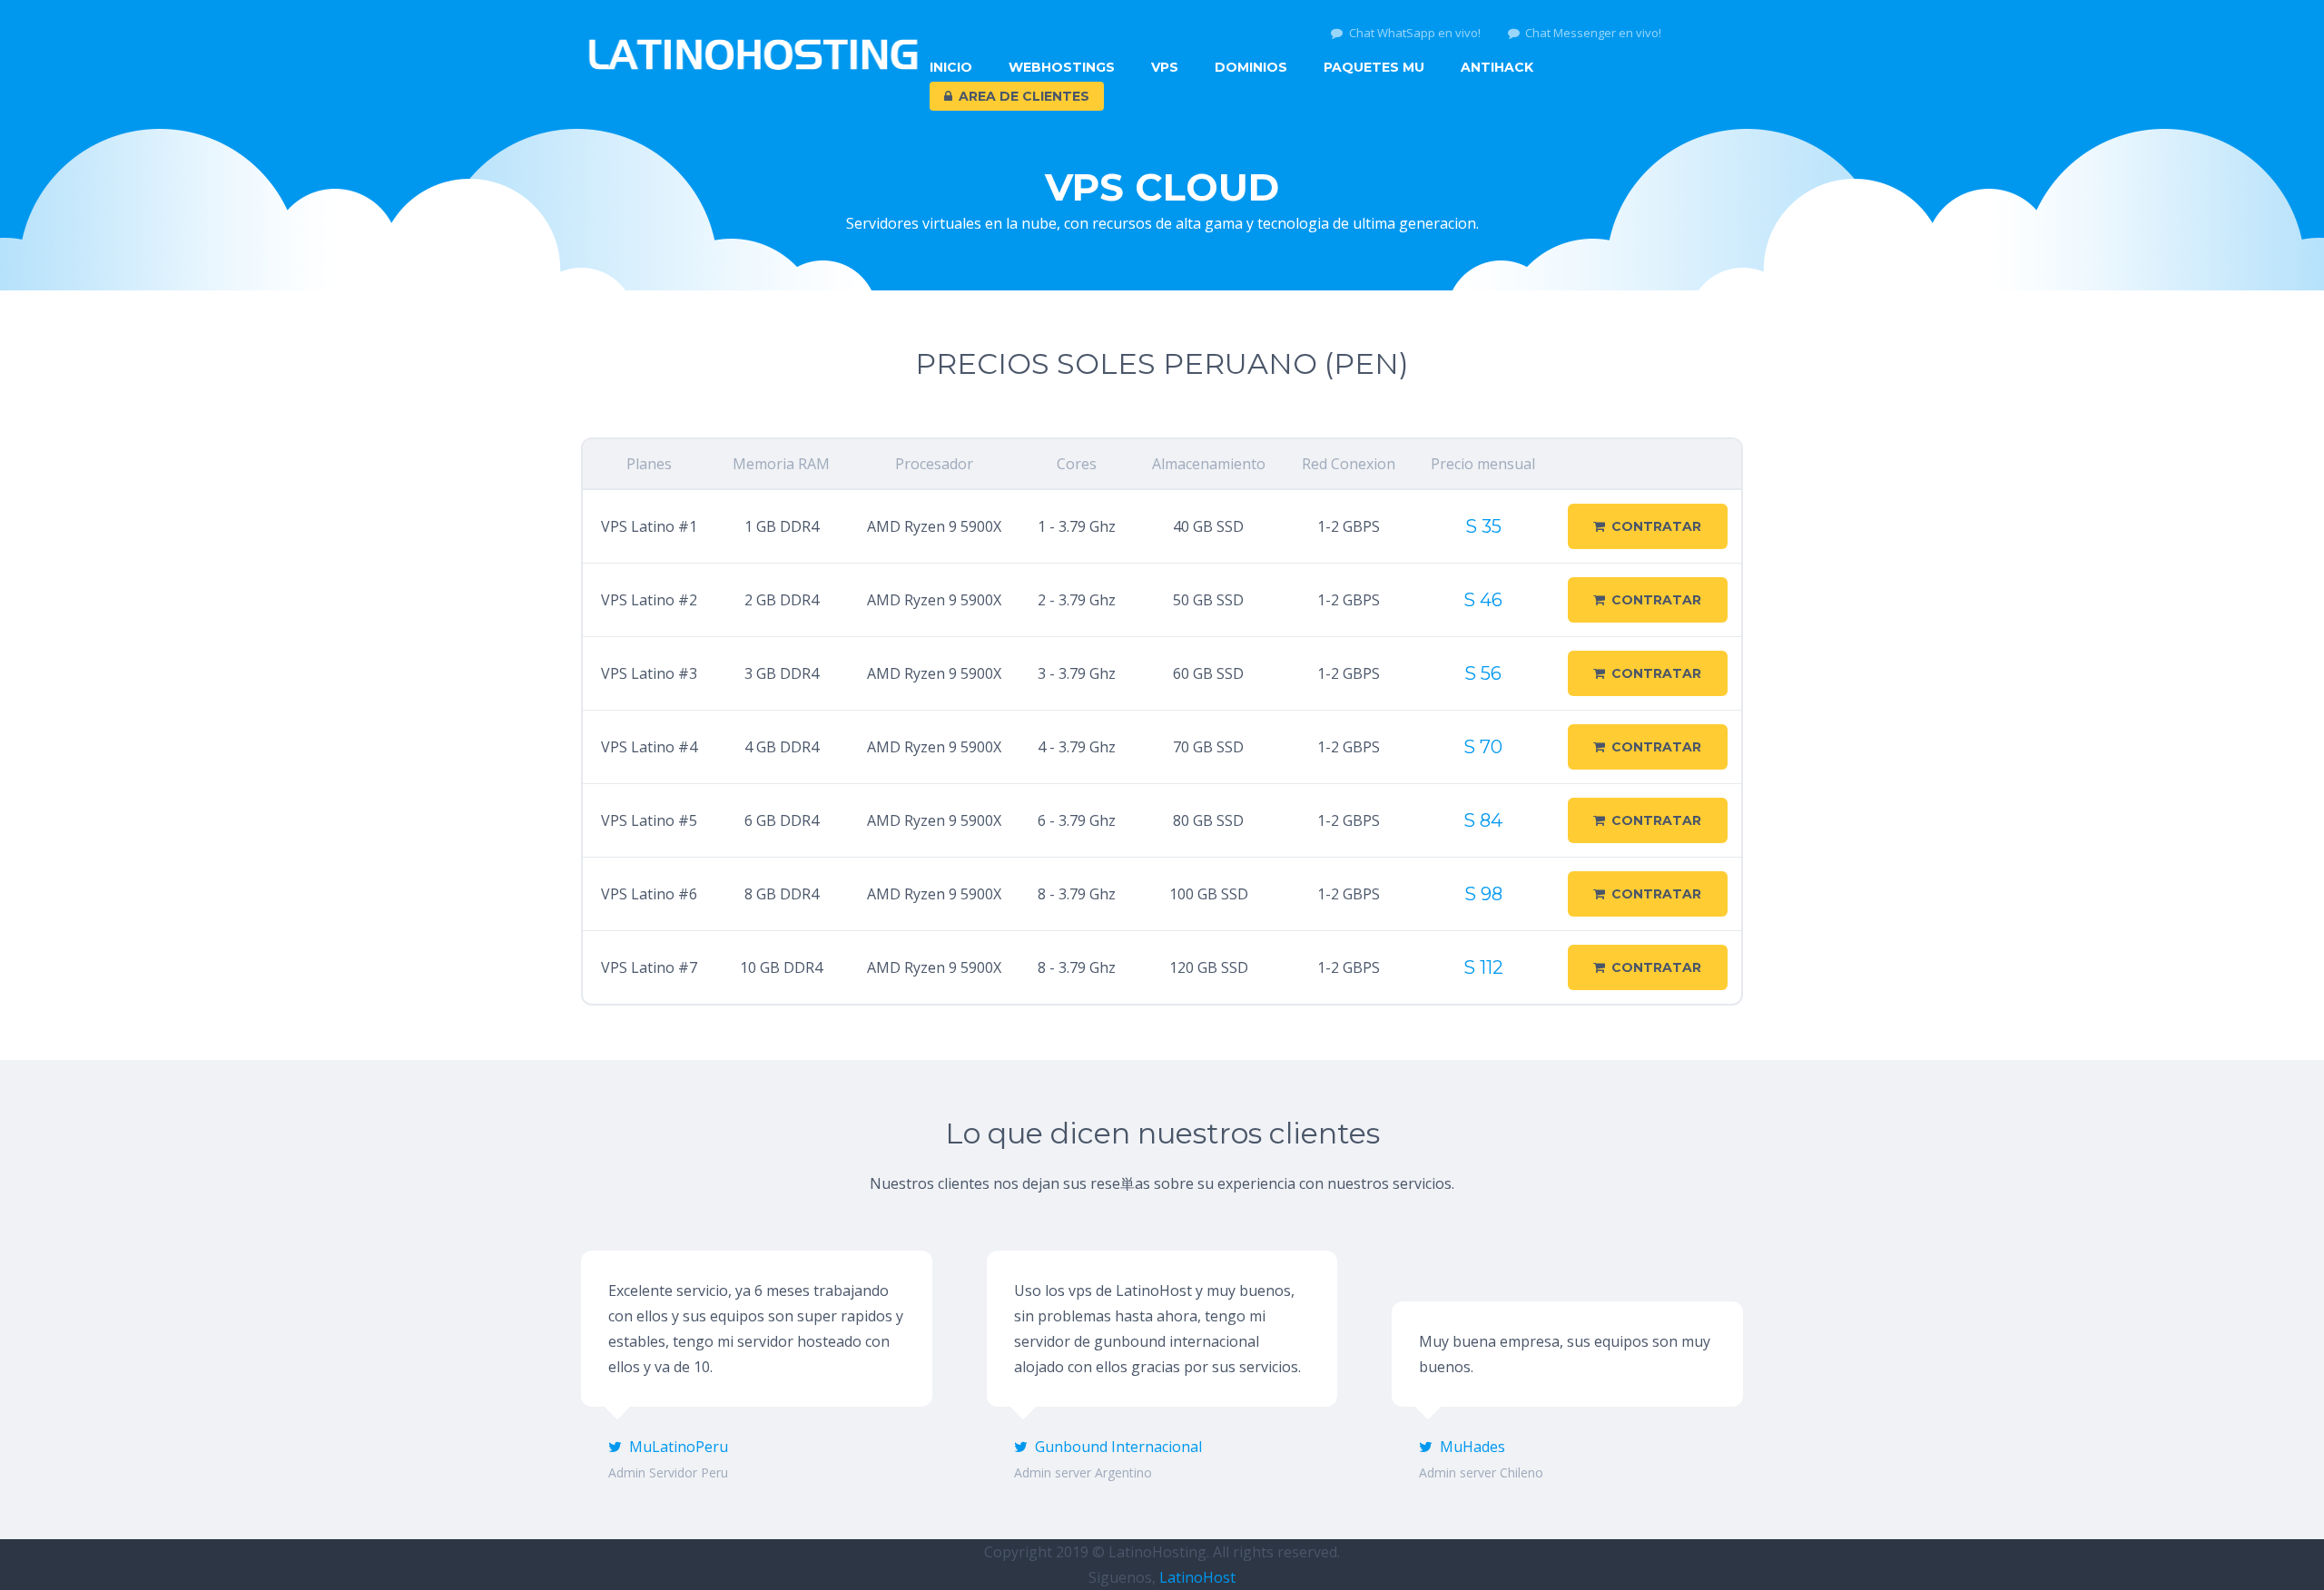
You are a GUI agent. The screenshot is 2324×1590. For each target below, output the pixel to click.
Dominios (1251, 67)
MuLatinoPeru (679, 1447)
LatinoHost (1197, 1577)
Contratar (1656, 526)
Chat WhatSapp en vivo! (1415, 33)
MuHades (1472, 1447)
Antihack (1497, 67)
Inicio (951, 67)
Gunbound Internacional (1118, 1447)
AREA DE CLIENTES (1024, 96)
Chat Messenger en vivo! (1593, 33)
